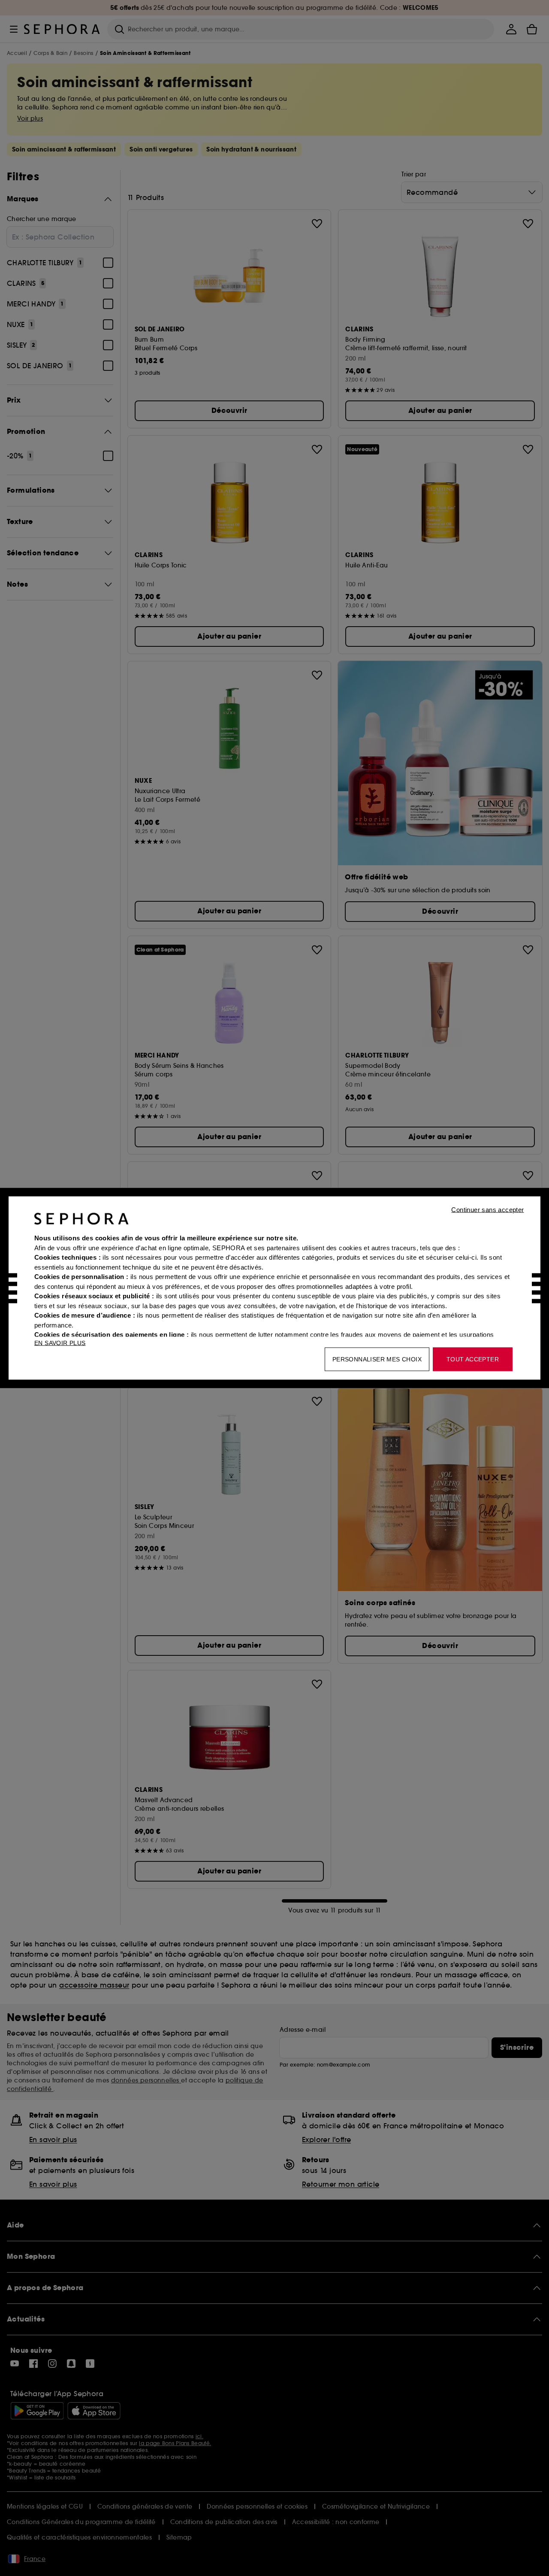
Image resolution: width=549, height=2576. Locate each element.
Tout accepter (473, 1359)
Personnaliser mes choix (377, 1359)
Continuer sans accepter (487, 1210)
